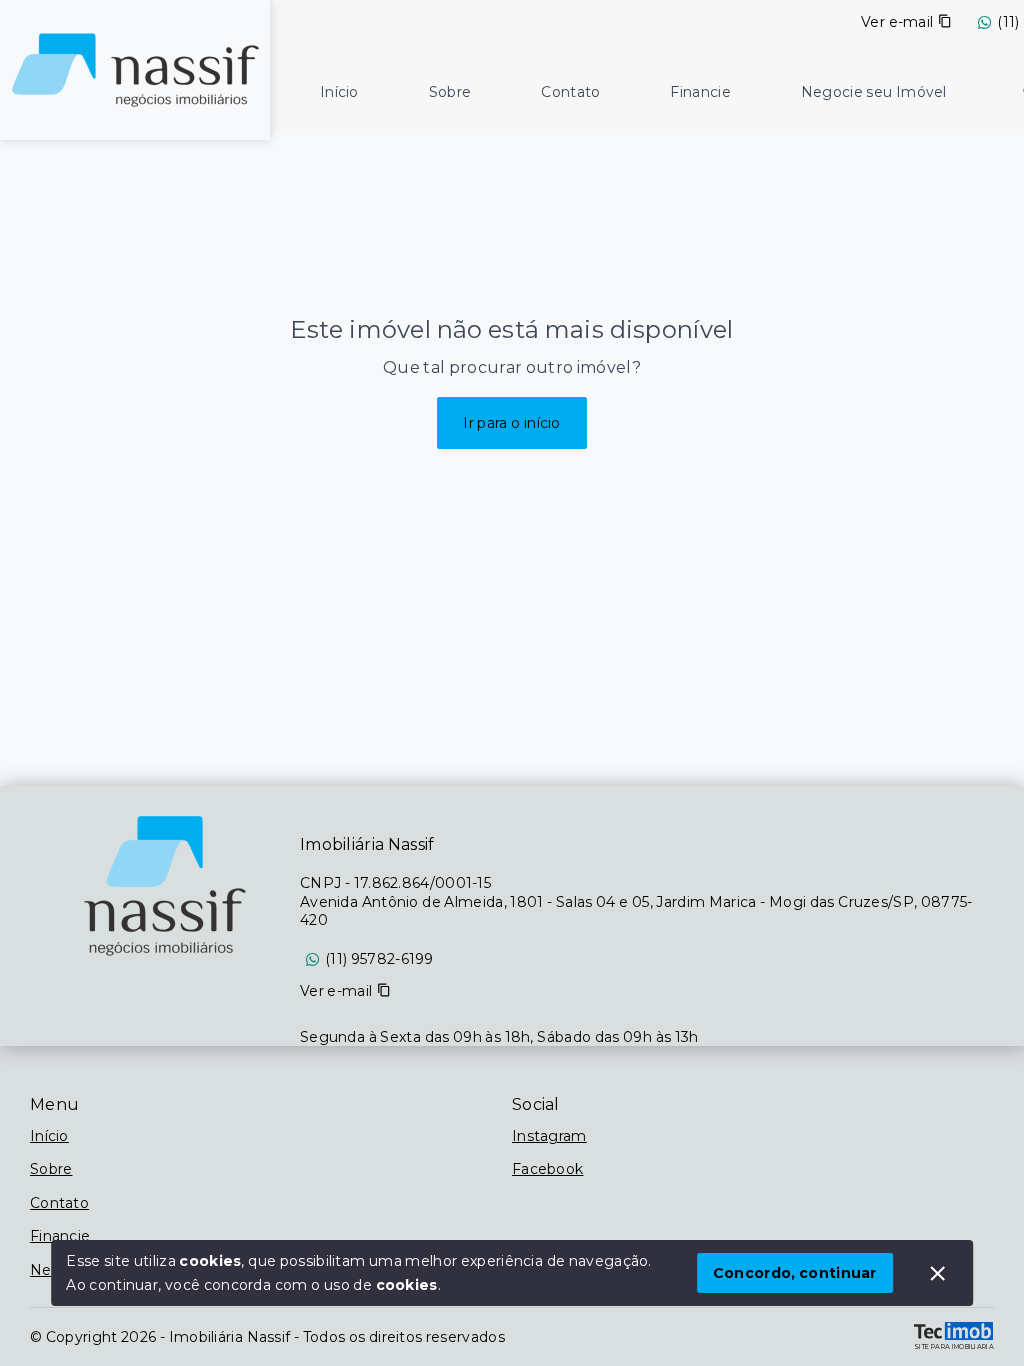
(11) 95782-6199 (379, 959)
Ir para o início (512, 423)
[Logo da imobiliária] (135, 67)
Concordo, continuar (795, 1273)
